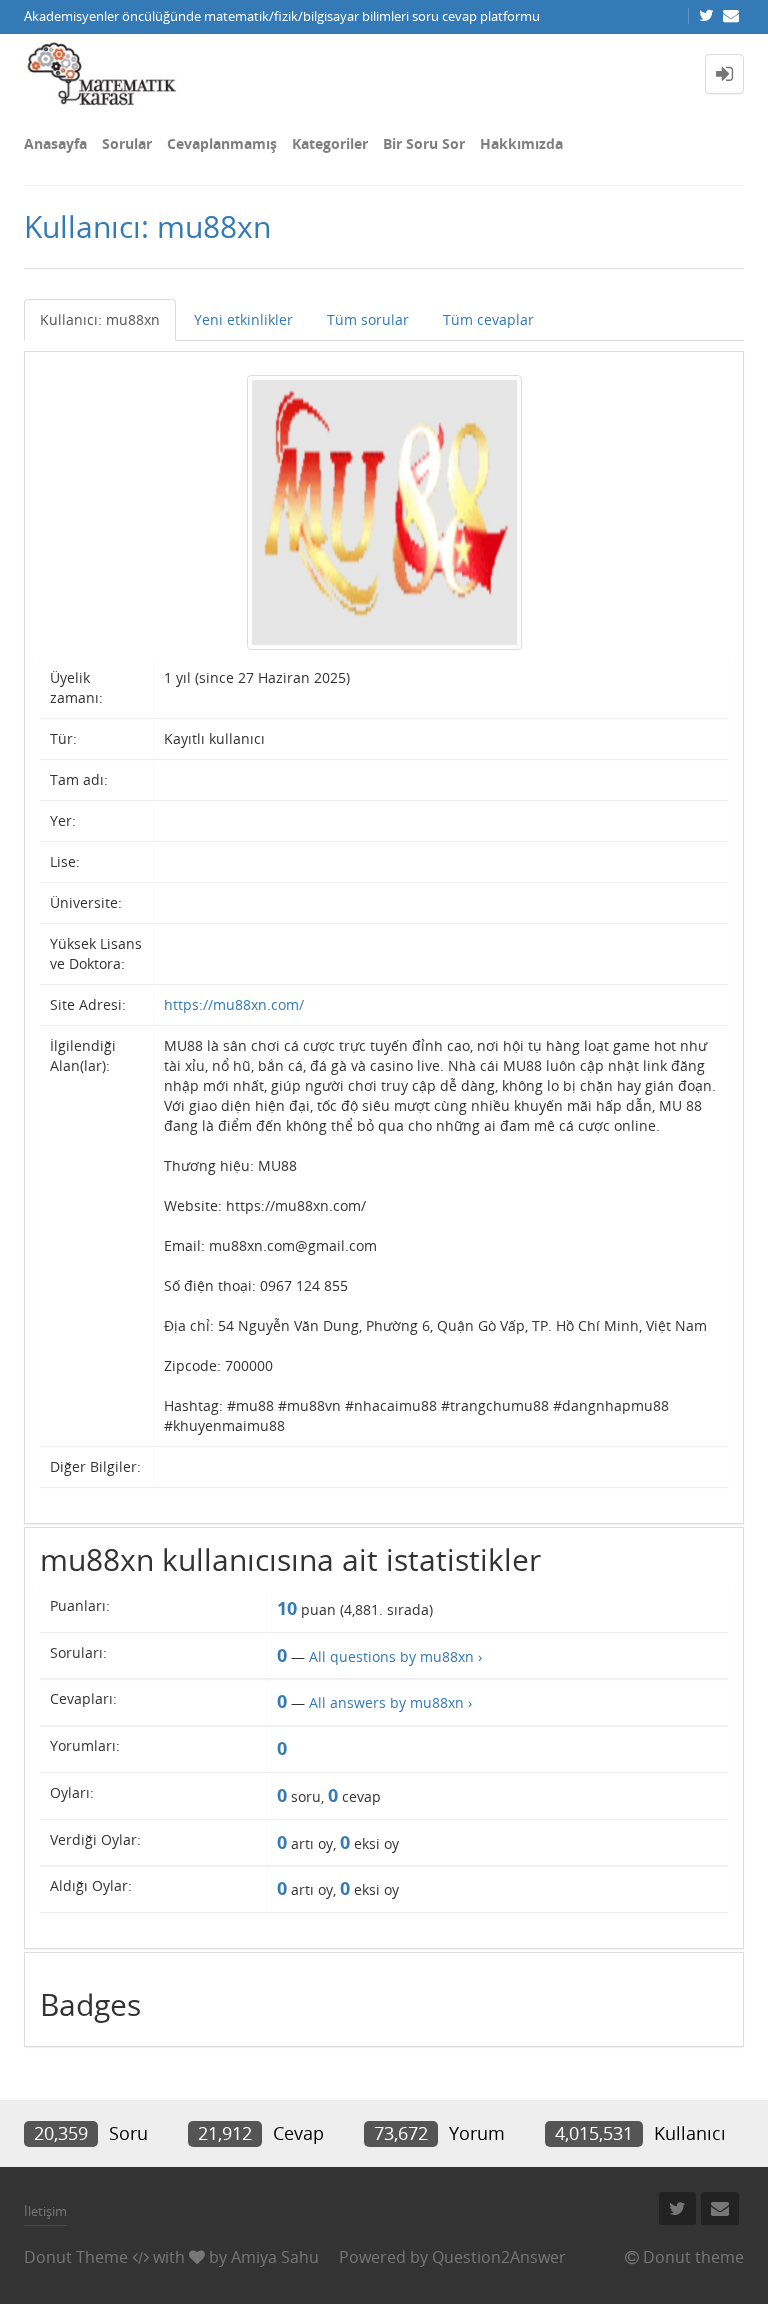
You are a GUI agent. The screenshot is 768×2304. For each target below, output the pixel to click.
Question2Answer (499, 2257)
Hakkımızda (521, 143)
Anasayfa (55, 143)
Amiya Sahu (275, 2257)
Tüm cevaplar (488, 319)
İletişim (45, 2211)
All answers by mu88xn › (390, 1702)
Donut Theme (76, 2257)
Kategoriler (330, 143)
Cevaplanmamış (222, 143)
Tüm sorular (368, 319)
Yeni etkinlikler (243, 319)
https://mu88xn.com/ (234, 1004)
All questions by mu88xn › (395, 1656)
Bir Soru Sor (424, 143)
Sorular (127, 143)
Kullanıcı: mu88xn (100, 319)
